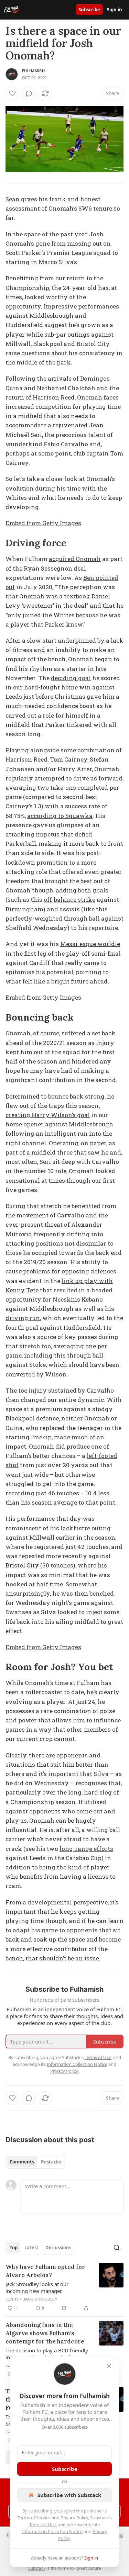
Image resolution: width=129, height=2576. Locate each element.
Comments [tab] (22, 2162)
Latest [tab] (31, 2248)
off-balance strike (69, 899)
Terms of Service (34, 2518)
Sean (13, 199)
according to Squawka (60, 816)
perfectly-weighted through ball (53, 918)
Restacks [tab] (51, 2162)
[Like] (12, 93)
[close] (109, 2366)
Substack (37, 2568)
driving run (23, 1318)
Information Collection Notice (52, 2531)
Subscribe (89, 10)
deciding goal (71, 678)
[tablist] (35, 2162)
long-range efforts (86, 1849)
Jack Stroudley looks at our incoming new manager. (37, 2287)
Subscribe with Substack (69, 2495)
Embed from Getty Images (43, 523)
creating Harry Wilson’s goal (48, 1115)
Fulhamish (33, 71)
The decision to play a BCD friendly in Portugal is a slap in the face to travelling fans (47, 2354)
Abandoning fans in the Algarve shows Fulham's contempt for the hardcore (45, 2333)
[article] (64, 2287)
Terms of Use (42, 2524)
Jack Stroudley (40, 2299)
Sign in (115, 10)
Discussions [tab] (58, 2248)
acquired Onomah (75, 559)
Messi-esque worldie (90, 944)
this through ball (79, 1355)
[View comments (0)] (29, 93)
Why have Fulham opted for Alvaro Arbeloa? (45, 2271)
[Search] (117, 2248)
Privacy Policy (74, 2518)
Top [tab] (14, 2248)
